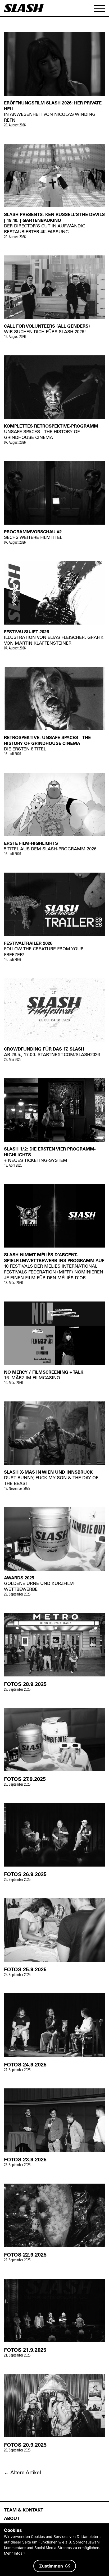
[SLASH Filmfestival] (24, 10)
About (12, 2518)
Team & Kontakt (24, 2510)
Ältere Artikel (22, 2472)
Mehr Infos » (15, 2553)
